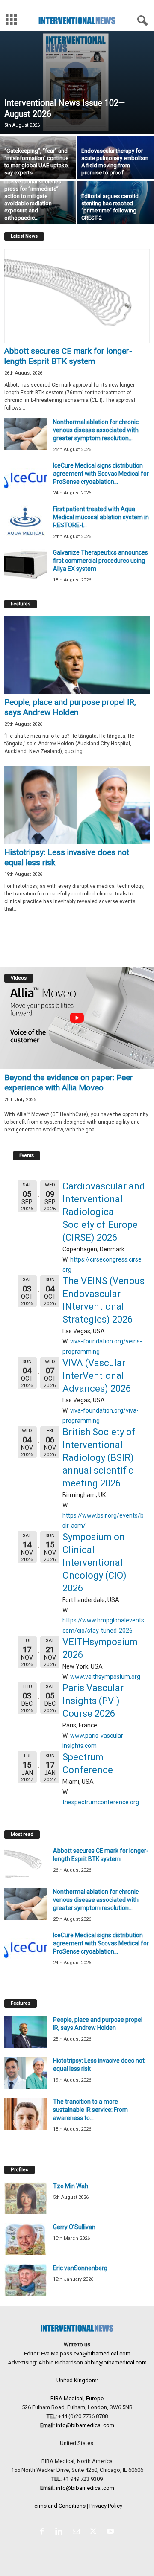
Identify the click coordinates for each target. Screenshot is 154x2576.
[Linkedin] (61, 2532)
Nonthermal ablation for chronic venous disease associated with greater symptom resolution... (96, 430)
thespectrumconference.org (101, 1802)
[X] (95, 2532)
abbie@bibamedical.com (115, 2362)
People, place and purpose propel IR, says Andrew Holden (70, 707)
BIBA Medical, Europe (77, 2398)
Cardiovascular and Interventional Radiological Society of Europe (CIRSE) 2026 (104, 1212)
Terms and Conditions (59, 2506)
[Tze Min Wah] (26, 2198)
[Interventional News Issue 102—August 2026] (77, 83)
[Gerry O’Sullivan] (26, 2239)
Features (21, 604)
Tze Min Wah (71, 2186)
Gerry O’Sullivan (74, 2227)
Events (27, 1156)
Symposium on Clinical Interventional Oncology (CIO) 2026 (95, 1563)
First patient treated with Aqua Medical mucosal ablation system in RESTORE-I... (101, 517)
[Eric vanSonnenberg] (26, 2280)
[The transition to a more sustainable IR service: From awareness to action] (26, 2114)
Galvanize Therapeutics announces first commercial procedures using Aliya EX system (101, 561)
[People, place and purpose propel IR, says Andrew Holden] (77, 655)
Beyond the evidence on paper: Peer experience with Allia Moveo (69, 1083)
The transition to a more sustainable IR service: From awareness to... (90, 2110)
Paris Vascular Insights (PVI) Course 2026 (93, 1701)
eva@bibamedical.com (102, 2354)
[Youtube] (111, 2532)
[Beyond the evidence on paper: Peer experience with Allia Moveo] (77, 1018)
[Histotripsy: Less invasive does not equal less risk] (77, 805)
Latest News (24, 236)
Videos (19, 978)
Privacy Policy (106, 2506)
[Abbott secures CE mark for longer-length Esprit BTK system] (77, 296)
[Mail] (78, 2532)
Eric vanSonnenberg (80, 2268)
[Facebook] (44, 2532)
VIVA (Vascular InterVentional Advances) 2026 (97, 1376)
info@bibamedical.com (85, 2425)
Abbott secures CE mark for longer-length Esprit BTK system (68, 356)
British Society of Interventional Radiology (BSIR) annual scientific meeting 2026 (99, 1458)
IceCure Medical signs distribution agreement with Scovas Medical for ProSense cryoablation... (101, 474)
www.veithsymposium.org (105, 1677)
